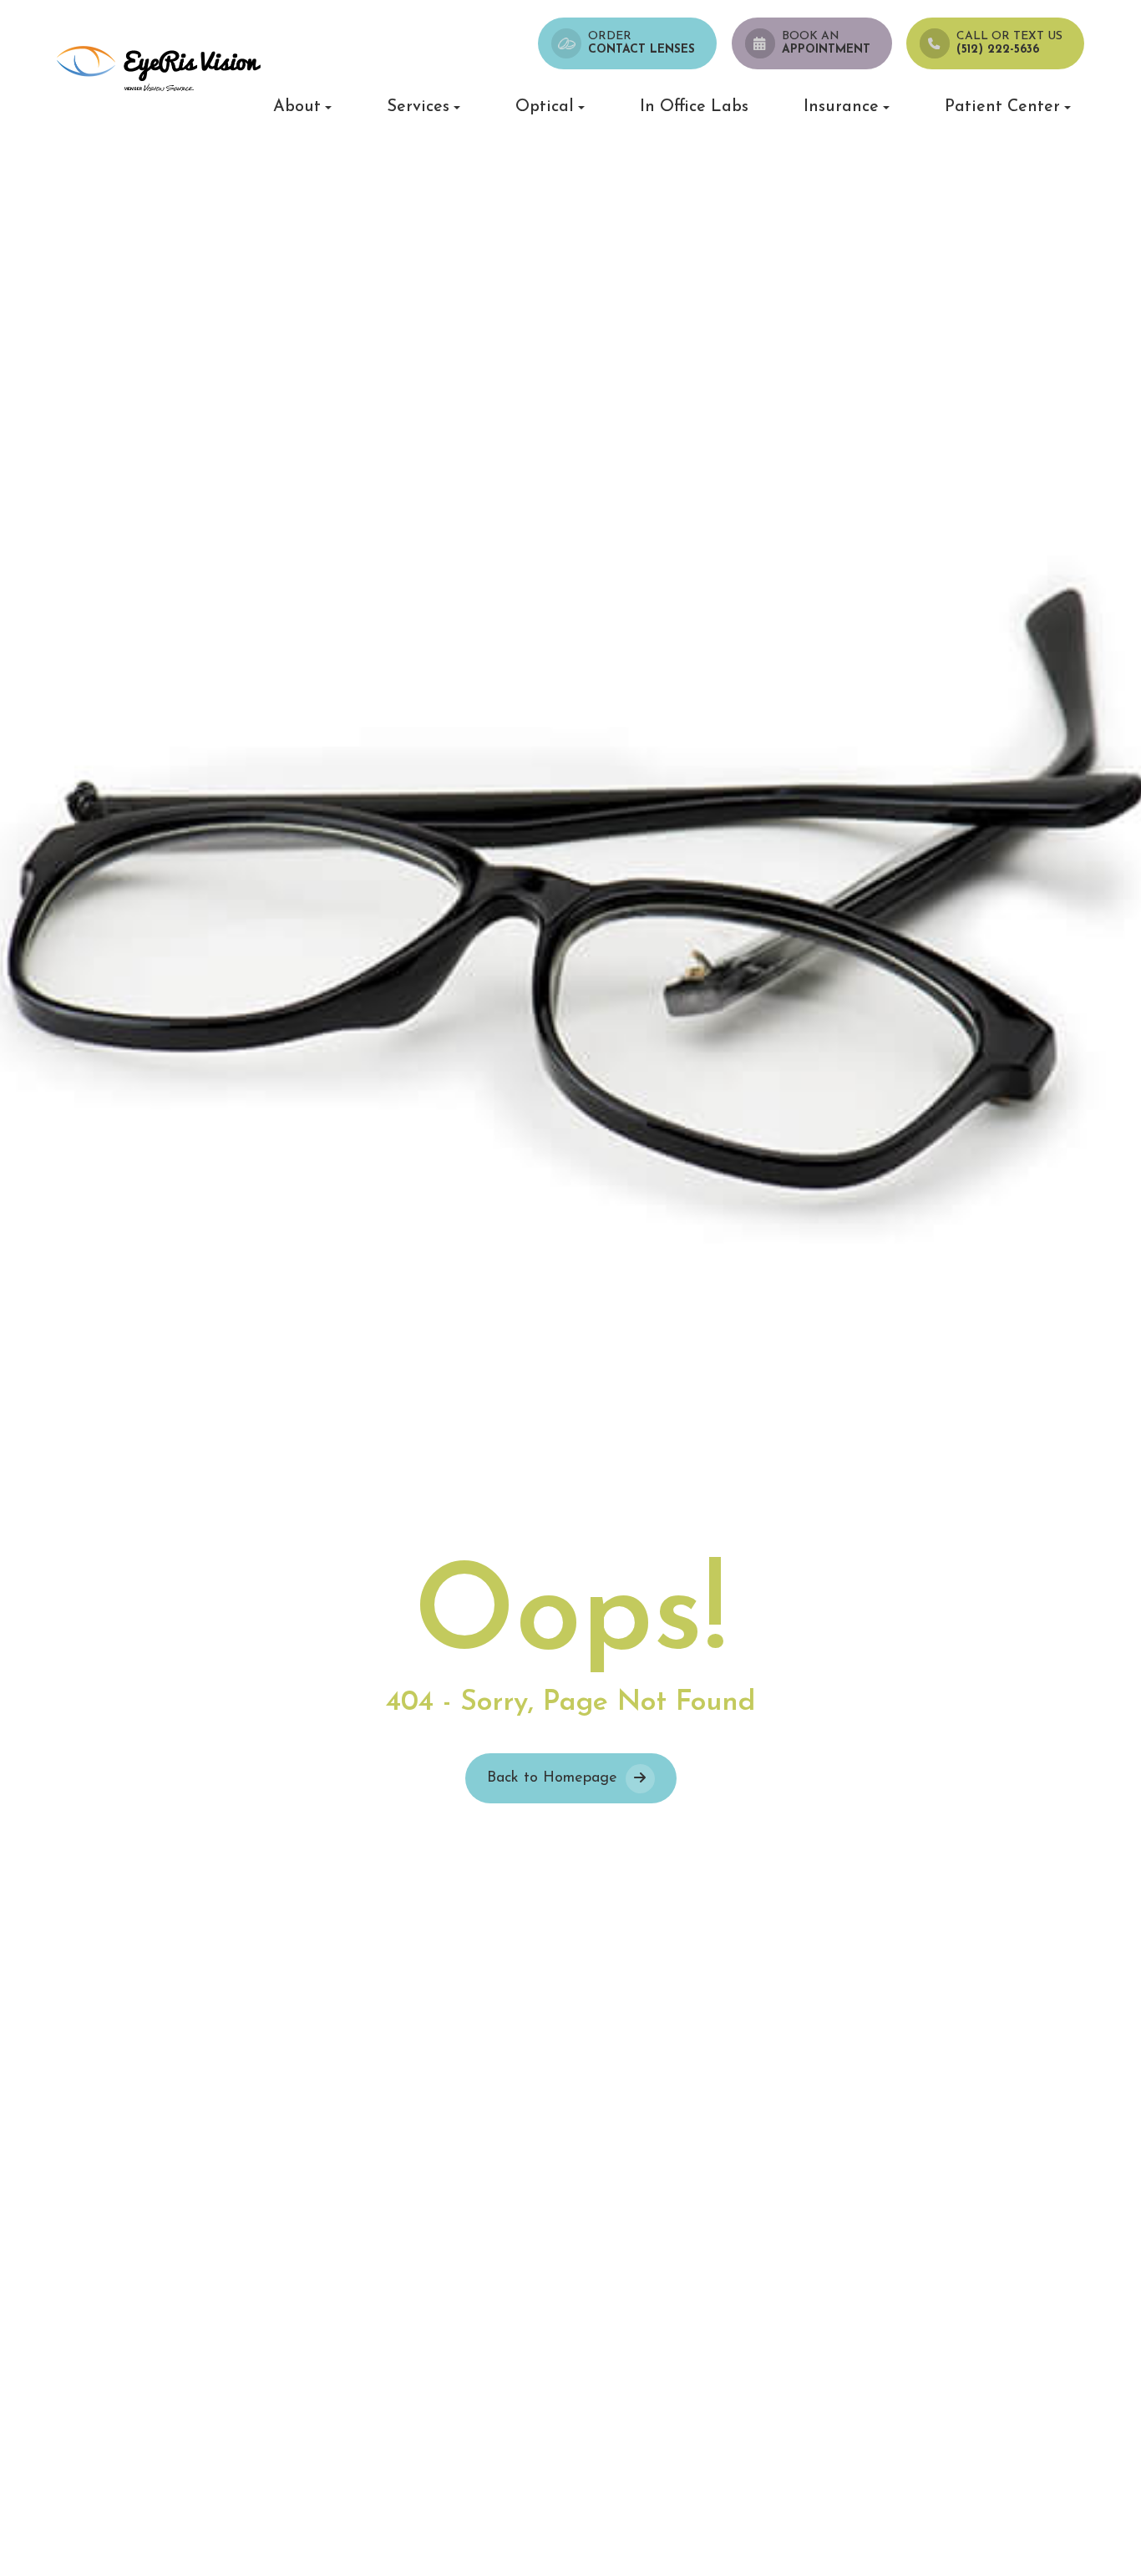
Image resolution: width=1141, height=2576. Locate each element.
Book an (826, 43)
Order (641, 43)
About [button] (297, 107)
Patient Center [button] (1002, 107)
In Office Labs (694, 107)
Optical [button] (545, 107)
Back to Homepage (552, 1778)
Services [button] (418, 107)
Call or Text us (1009, 43)
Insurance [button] (841, 107)
